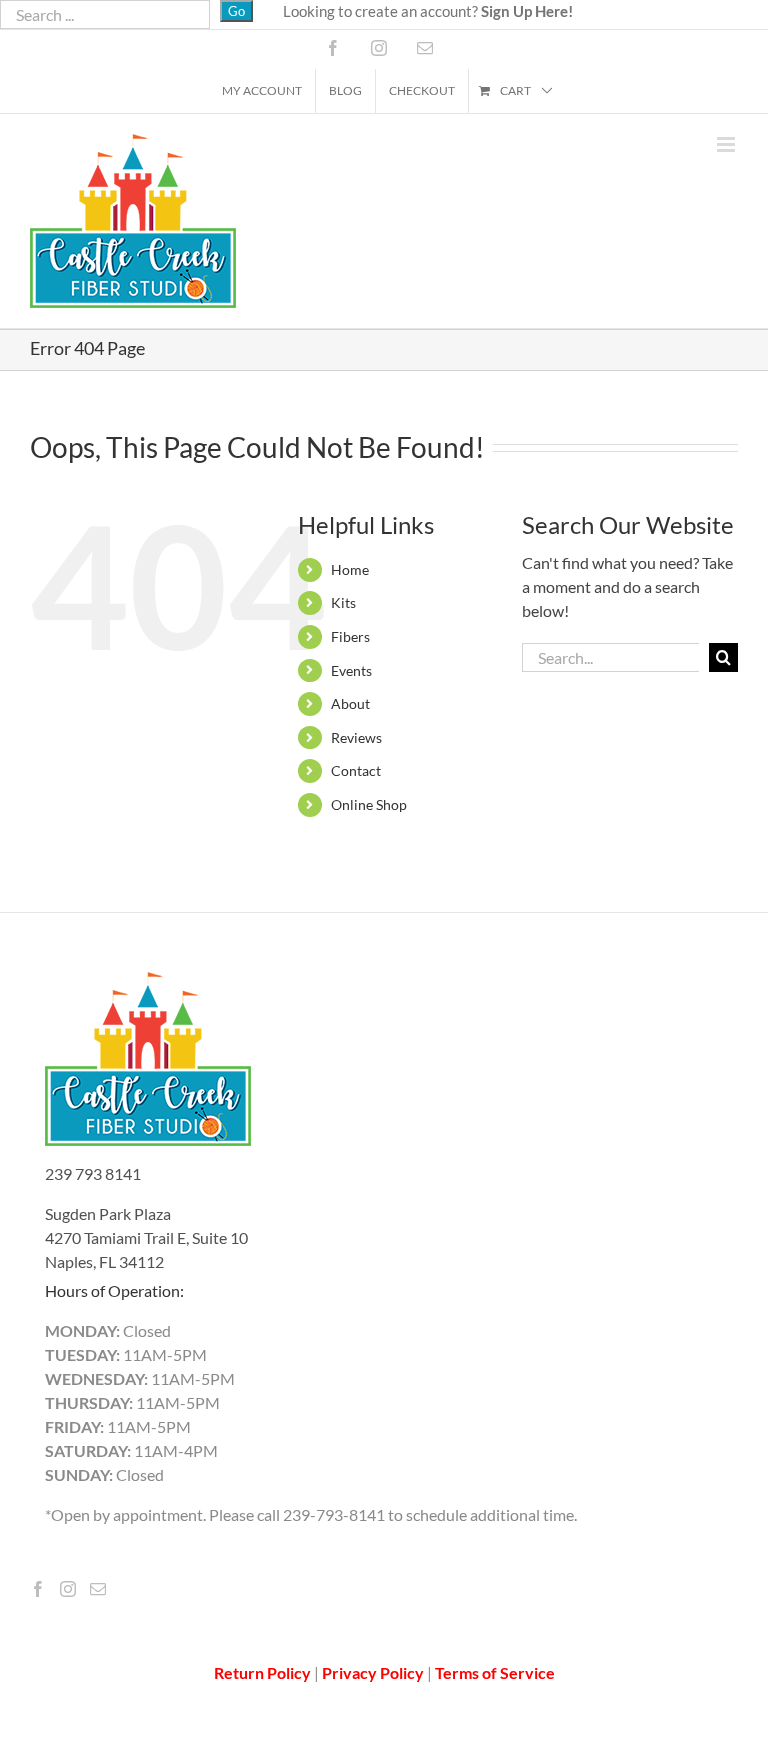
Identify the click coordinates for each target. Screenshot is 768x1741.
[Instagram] (68, 1589)
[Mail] (98, 1589)
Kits (343, 602)
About (350, 703)
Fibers (350, 636)
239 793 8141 (93, 1173)
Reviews (356, 737)
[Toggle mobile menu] (727, 144)
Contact (356, 770)
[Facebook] (38, 1589)
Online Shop (369, 804)
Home (350, 569)
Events (351, 670)
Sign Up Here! (527, 11)
